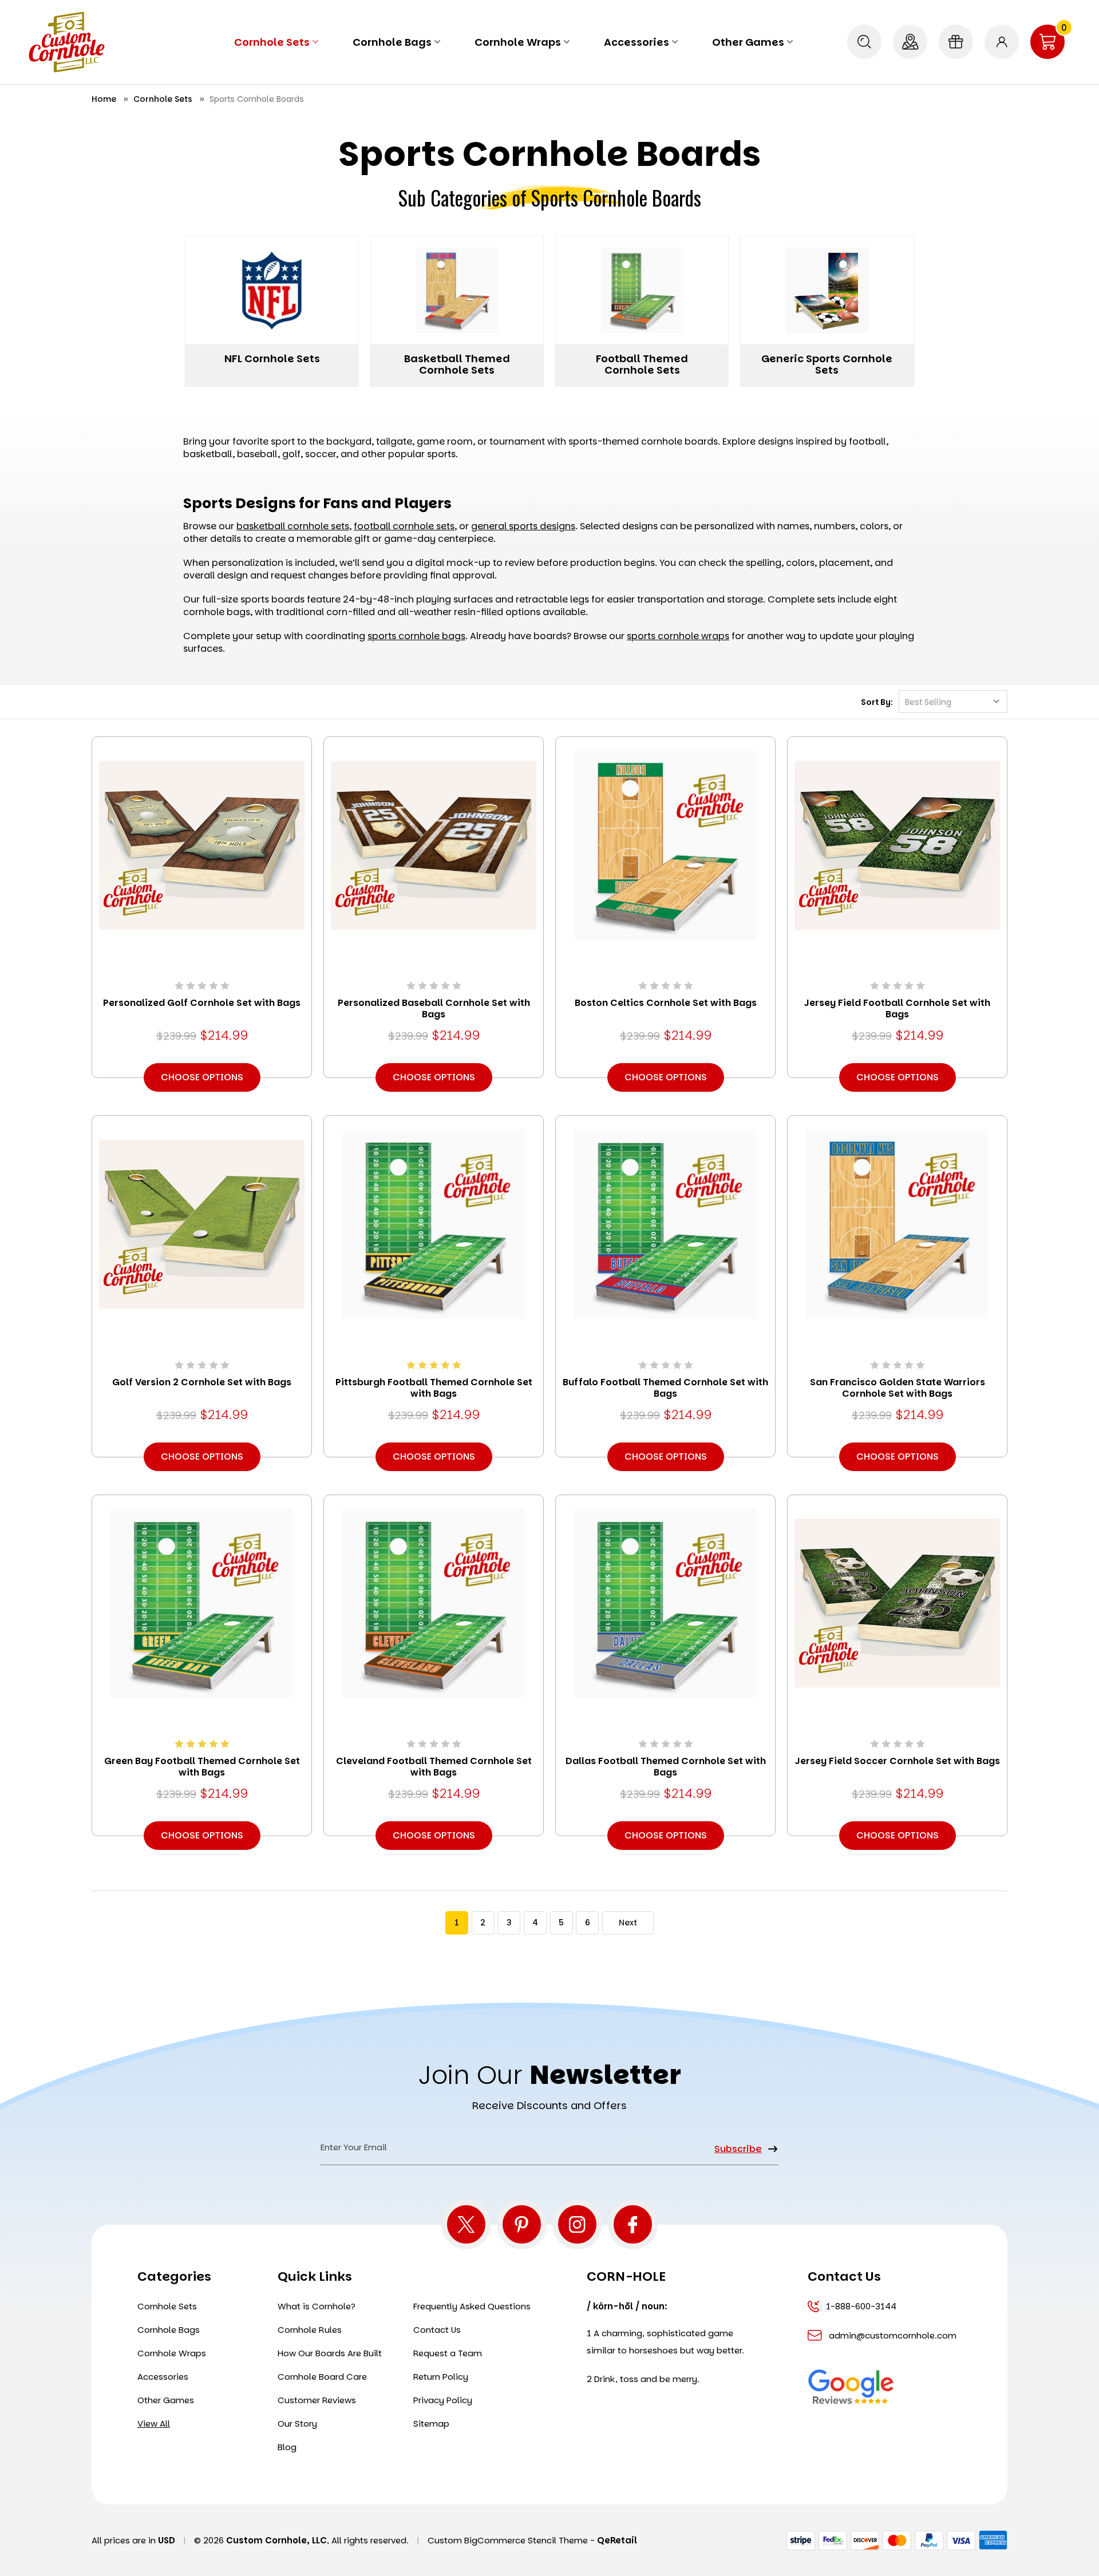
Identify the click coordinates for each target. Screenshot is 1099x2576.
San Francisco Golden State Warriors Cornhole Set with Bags (898, 1388)
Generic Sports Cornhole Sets (827, 364)
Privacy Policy (443, 2400)
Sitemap (431, 2424)
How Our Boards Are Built (330, 2353)
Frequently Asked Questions (472, 2306)
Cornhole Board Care (322, 2377)
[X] (466, 2224)
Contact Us (437, 2330)
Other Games (748, 42)
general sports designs (523, 526)
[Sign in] (1002, 42)
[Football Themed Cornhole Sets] (642, 290)
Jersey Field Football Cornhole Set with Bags (897, 1009)
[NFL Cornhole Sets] (272, 290)
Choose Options (202, 1077)
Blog (287, 2447)
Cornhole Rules (310, 2330)
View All (154, 2424)
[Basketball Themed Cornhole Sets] (457, 290)
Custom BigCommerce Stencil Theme (508, 2540)
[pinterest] (522, 2224)
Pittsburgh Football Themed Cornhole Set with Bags (434, 1388)
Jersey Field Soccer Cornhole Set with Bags (898, 1761)
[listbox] (953, 702)
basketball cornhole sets (293, 526)
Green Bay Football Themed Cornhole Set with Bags (202, 1767)
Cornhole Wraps (518, 42)
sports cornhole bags (416, 636)
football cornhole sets (404, 526)
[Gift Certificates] (956, 42)
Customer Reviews (317, 2400)
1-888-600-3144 (861, 2306)
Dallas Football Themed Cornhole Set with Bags (666, 1767)
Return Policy (441, 2377)
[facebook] (633, 2224)
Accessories (637, 42)
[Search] (864, 42)
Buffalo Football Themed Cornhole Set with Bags (665, 1388)
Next (628, 1923)
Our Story (297, 2424)
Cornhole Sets (272, 42)
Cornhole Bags (392, 42)
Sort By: (877, 702)
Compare (198, 861)
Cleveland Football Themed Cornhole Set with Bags (434, 1767)
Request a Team (448, 2353)
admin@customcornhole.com (891, 2335)
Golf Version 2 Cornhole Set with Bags (202, 1382)
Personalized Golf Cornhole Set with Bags (202, 1003)
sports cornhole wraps (678, 636)
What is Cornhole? (317, 2306)
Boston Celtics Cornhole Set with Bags (666, 1003)
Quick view (202, 829)
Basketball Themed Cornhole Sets (457, 364)
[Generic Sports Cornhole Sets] (827, 290)
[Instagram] (577, 2224)
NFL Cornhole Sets (272, 358)
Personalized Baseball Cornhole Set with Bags (434, 1009)
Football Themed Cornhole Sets (642, 364)
